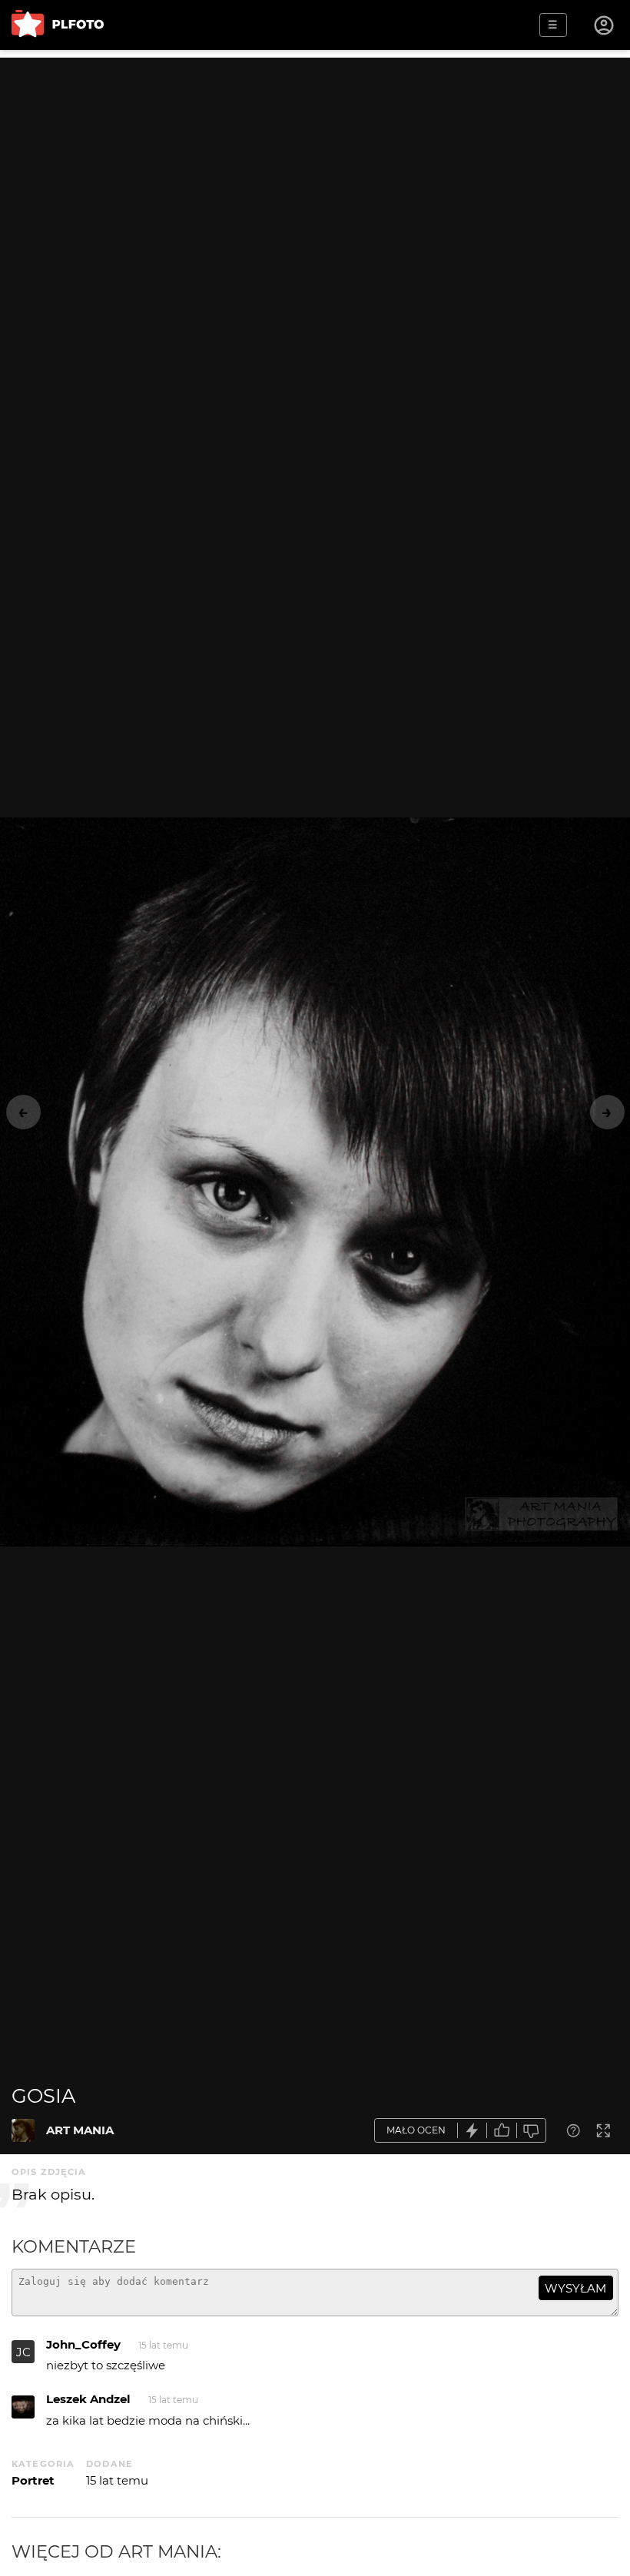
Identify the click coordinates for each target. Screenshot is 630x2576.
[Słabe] (532, 2131)
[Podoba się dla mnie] (502, 2131)
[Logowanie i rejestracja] (605, 25)
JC (23, 2352)
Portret (33, 2480)
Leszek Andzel (88, 2399)
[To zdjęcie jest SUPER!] (472, 2131)
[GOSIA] (23, 2130)
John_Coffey (83, 2344)
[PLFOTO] (58, 25)
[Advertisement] (315, 165)
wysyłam (575, 2288)
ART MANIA (80, 2130)
